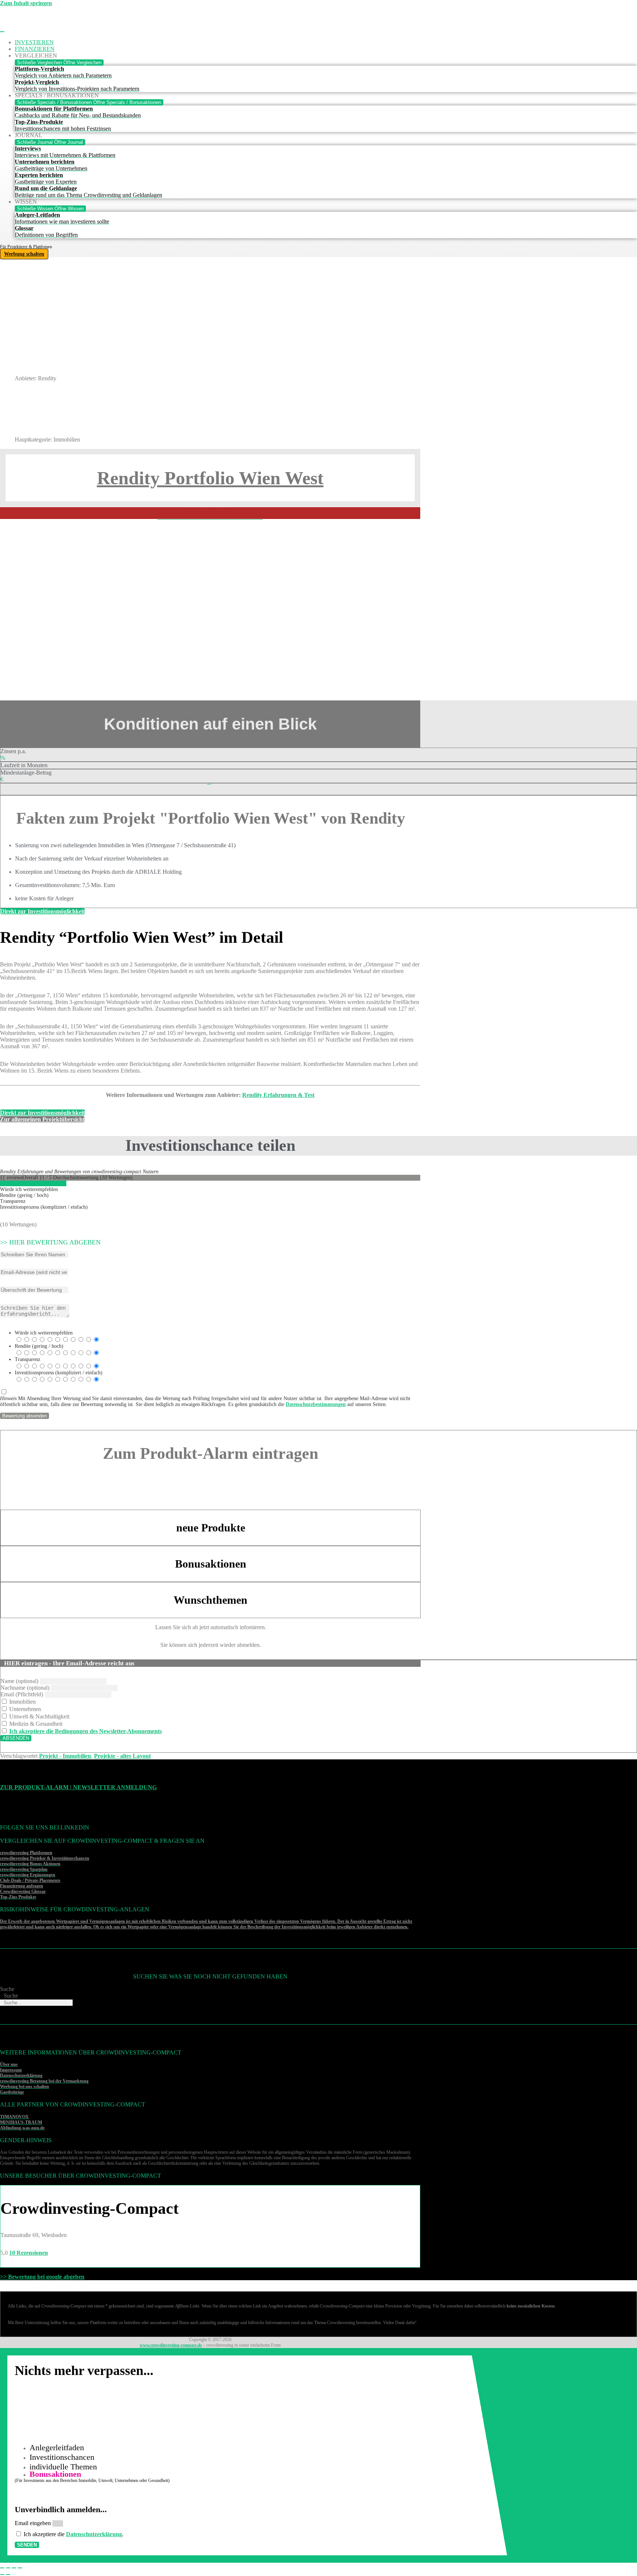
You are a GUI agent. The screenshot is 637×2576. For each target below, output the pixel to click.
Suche (7, 1989)
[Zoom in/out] (20, 2568)
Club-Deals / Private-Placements (30, 1880)
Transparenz (27, 1359)
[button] (210, 1663)
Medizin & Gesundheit (35, 1724)
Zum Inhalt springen (26, 3)
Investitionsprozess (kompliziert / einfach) (59, 1373)
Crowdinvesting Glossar (23, 1891)
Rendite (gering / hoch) (39, 1346)
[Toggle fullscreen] (14, 2568)
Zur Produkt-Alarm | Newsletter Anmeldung (78, 1787)
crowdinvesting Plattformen (26, 1853)
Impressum (11, 2070)
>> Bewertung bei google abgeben (42, 2277)
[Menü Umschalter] (2, 32)
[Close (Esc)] (2, 2568)
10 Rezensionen (29, 2253)
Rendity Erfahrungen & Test (278, 1095)
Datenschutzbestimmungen (316, 1404)
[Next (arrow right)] (8, 2575)
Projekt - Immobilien (65, 1756)
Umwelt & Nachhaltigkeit (39, 1716)
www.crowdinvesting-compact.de (171, 2345)
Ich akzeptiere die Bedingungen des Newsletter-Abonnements (86, 1731)
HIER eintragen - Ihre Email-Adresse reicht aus (69, 1663)
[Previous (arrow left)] (2, 2575)
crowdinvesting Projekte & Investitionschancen (45, 1858)
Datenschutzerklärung (94, 2534)
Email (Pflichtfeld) (22, 1694)
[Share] (8, 2568)
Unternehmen (24, 1709)
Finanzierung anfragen (22, 1886)
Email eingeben (34, 2523)
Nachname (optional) (25, 1688)
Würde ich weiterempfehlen (44, 1333)
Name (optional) (19, 1681)
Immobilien (22, 1702)
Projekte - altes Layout (122, 1756)
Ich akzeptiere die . (74, 2534)
